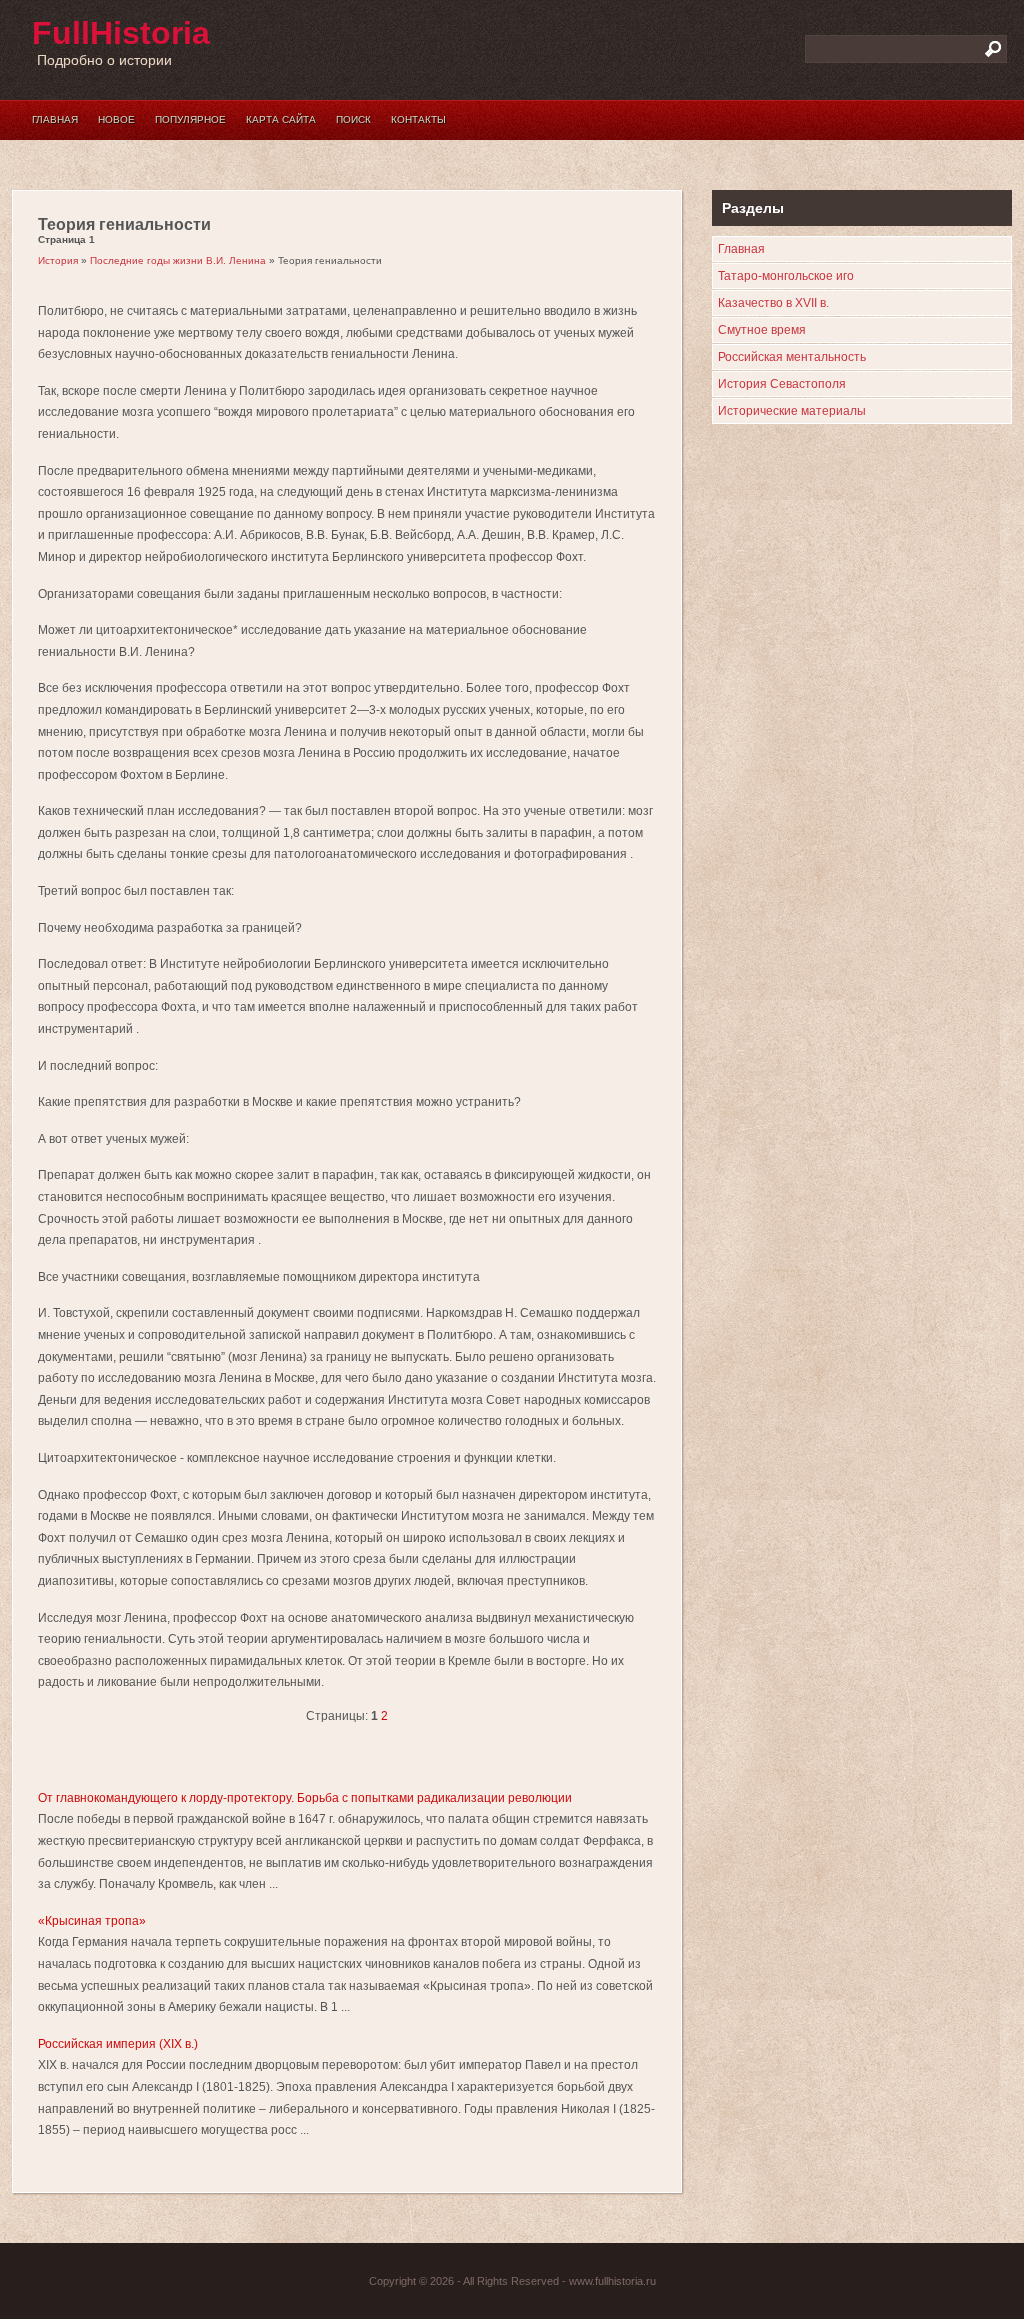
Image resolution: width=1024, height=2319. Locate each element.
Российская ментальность (792, 357)
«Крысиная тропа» (92, 1921)
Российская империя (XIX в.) (118, 2044)
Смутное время (762, 330)
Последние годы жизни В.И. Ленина (178, 260)
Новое (116, 119)
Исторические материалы (792, 411)
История (58, 260)
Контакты (418, 119)
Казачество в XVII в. (773, 303)
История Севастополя (782, 384)
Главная (55, 119)
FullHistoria (121, 33)
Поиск (353, 119)
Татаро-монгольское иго (786, 276)
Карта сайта (281, 119)
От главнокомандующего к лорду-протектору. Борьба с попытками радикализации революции (305, 1798)
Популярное (190, 119)
